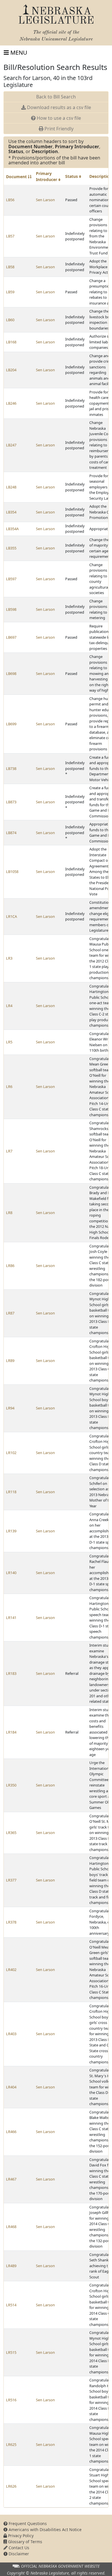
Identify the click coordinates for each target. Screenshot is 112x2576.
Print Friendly (58, 129)
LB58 (10, 267)
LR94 (10, 1408)
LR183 (11, 1673)
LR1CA (11, 916)
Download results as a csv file (58, 107)
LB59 (10, 292)
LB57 (10, 236)
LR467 (11, 2179)
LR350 (11, 1785)
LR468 (11, 2227)
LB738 (11, 768)
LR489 (11, 2266)
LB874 (11, 833)
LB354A (12, 529)
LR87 (10, 1313)
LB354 (11, 512)
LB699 (11, 724)
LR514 (11, 2305)
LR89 (10, 1361)
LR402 (11, 1970)
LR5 (9, 1042)
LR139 (11, 1531)
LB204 (11, 370)
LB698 (11, 674)
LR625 (11, 2444)
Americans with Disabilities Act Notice (45, 2530)
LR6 (9, 1087)
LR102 (11, 1453)
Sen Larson (45, 200)
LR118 (11, 1492)
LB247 (11, 445)
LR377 (11, 1880)
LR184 (11, 1732)
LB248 (11, 487)
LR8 (9, 1213)
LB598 (11, 609)
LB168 (11, 342)
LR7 (9, 1151)
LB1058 (12, 872)
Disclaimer (18, 2554)
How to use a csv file (58, 118)
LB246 (11, 403)
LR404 (11, 2087)
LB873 (11, 802)
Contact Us (18, 2548)
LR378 (11, 1922)
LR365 (11, 1833)
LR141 (11, 1618)
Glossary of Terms (25, 2542)
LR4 (9, 1006)
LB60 (10, 320)
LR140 (11, 1573)
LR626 (11, 2486)
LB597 (11, 579)
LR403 (11, 2034)
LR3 (9, 958)
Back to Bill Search (56, 97)
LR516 (11, 2400)
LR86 (10, 1266)
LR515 (11, 2352)
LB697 (11, 637)
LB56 (10, 200)
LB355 (11, 548)
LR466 (11, 2132)
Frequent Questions (27, 2523)
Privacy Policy (20, 2536)
